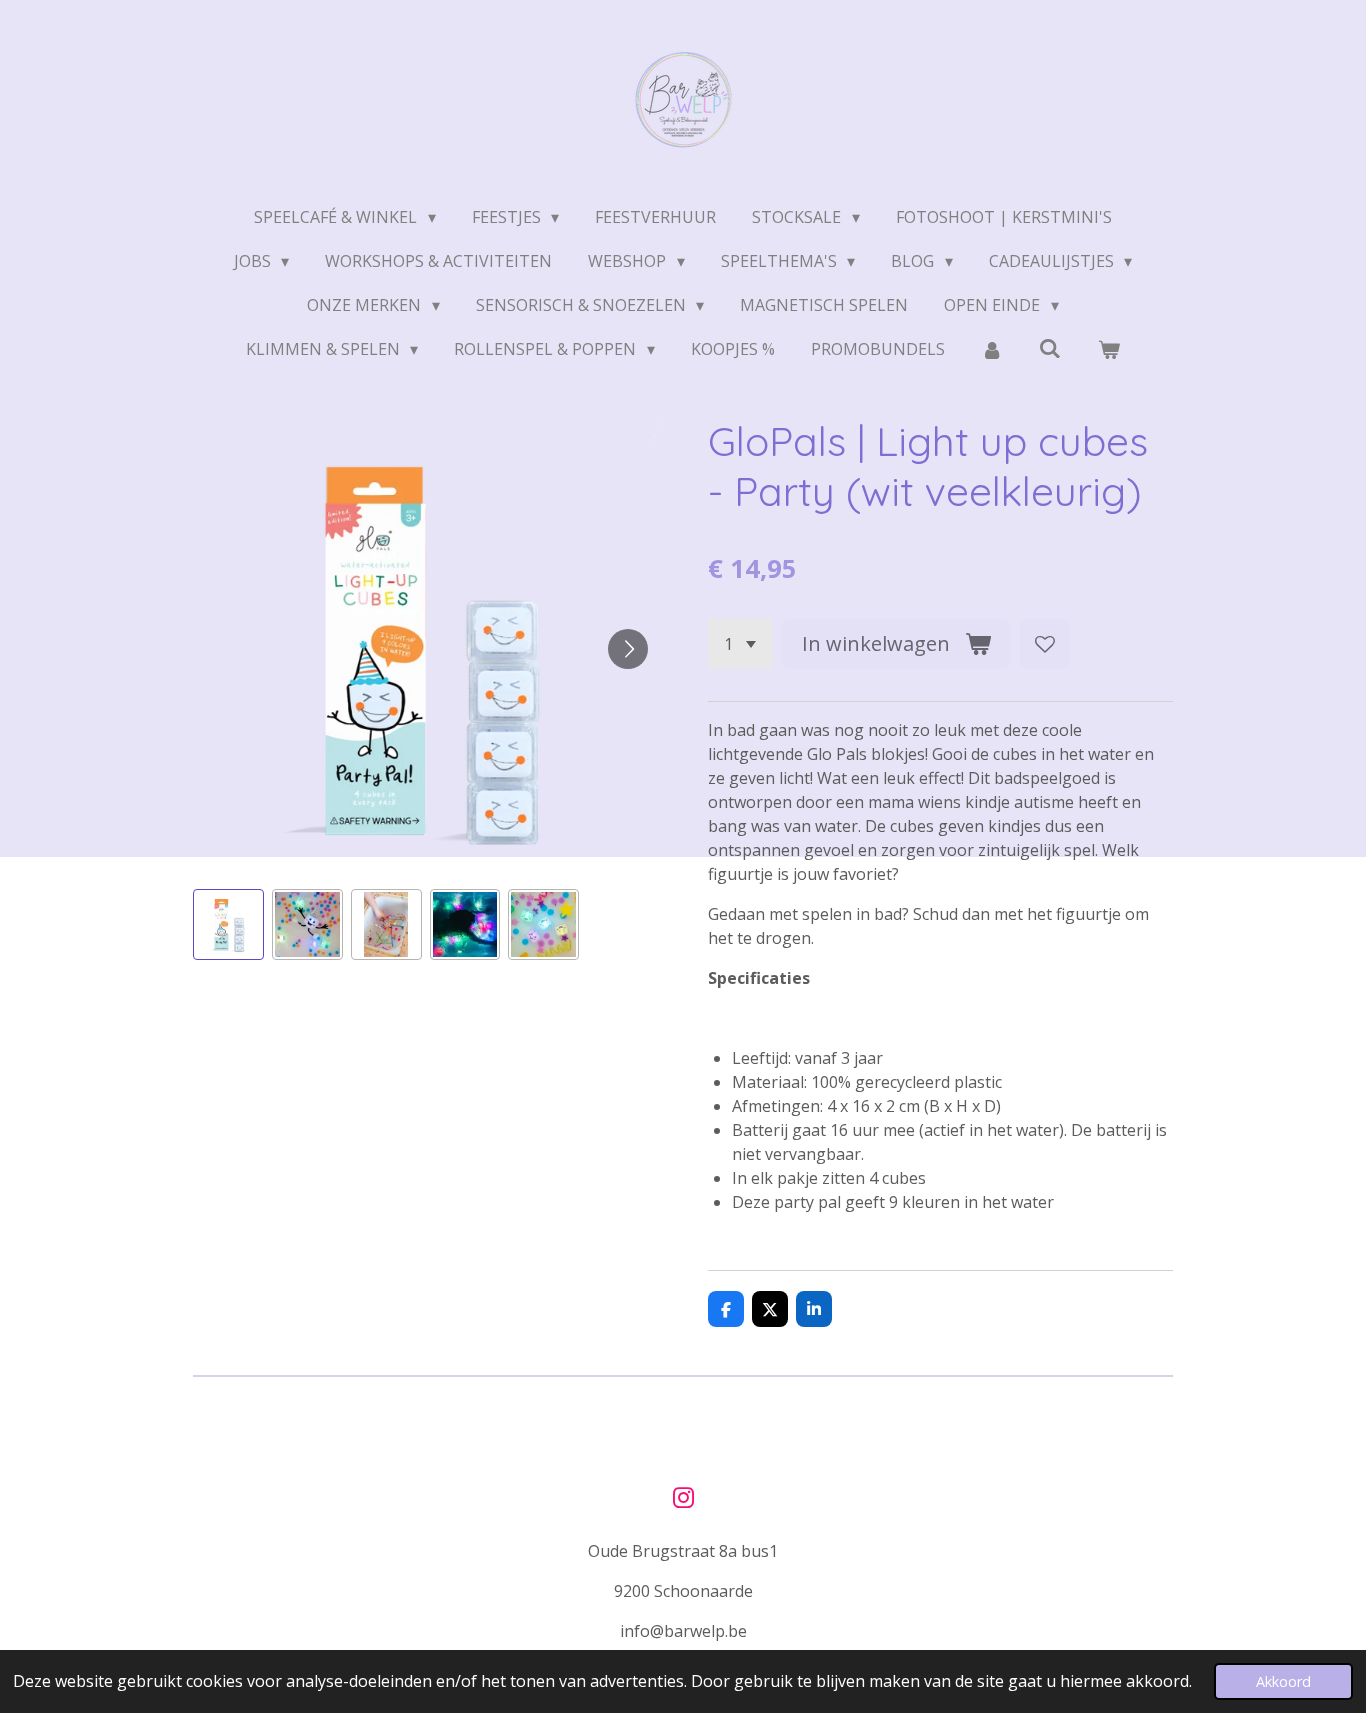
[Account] (992, 349)
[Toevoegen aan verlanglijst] (1045, 644)
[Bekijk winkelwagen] (1109, 349)
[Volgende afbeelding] (628, 649)
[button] (228, 924)
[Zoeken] (1050, 348)
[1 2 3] (740, 644)
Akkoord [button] (1283, 1681)
